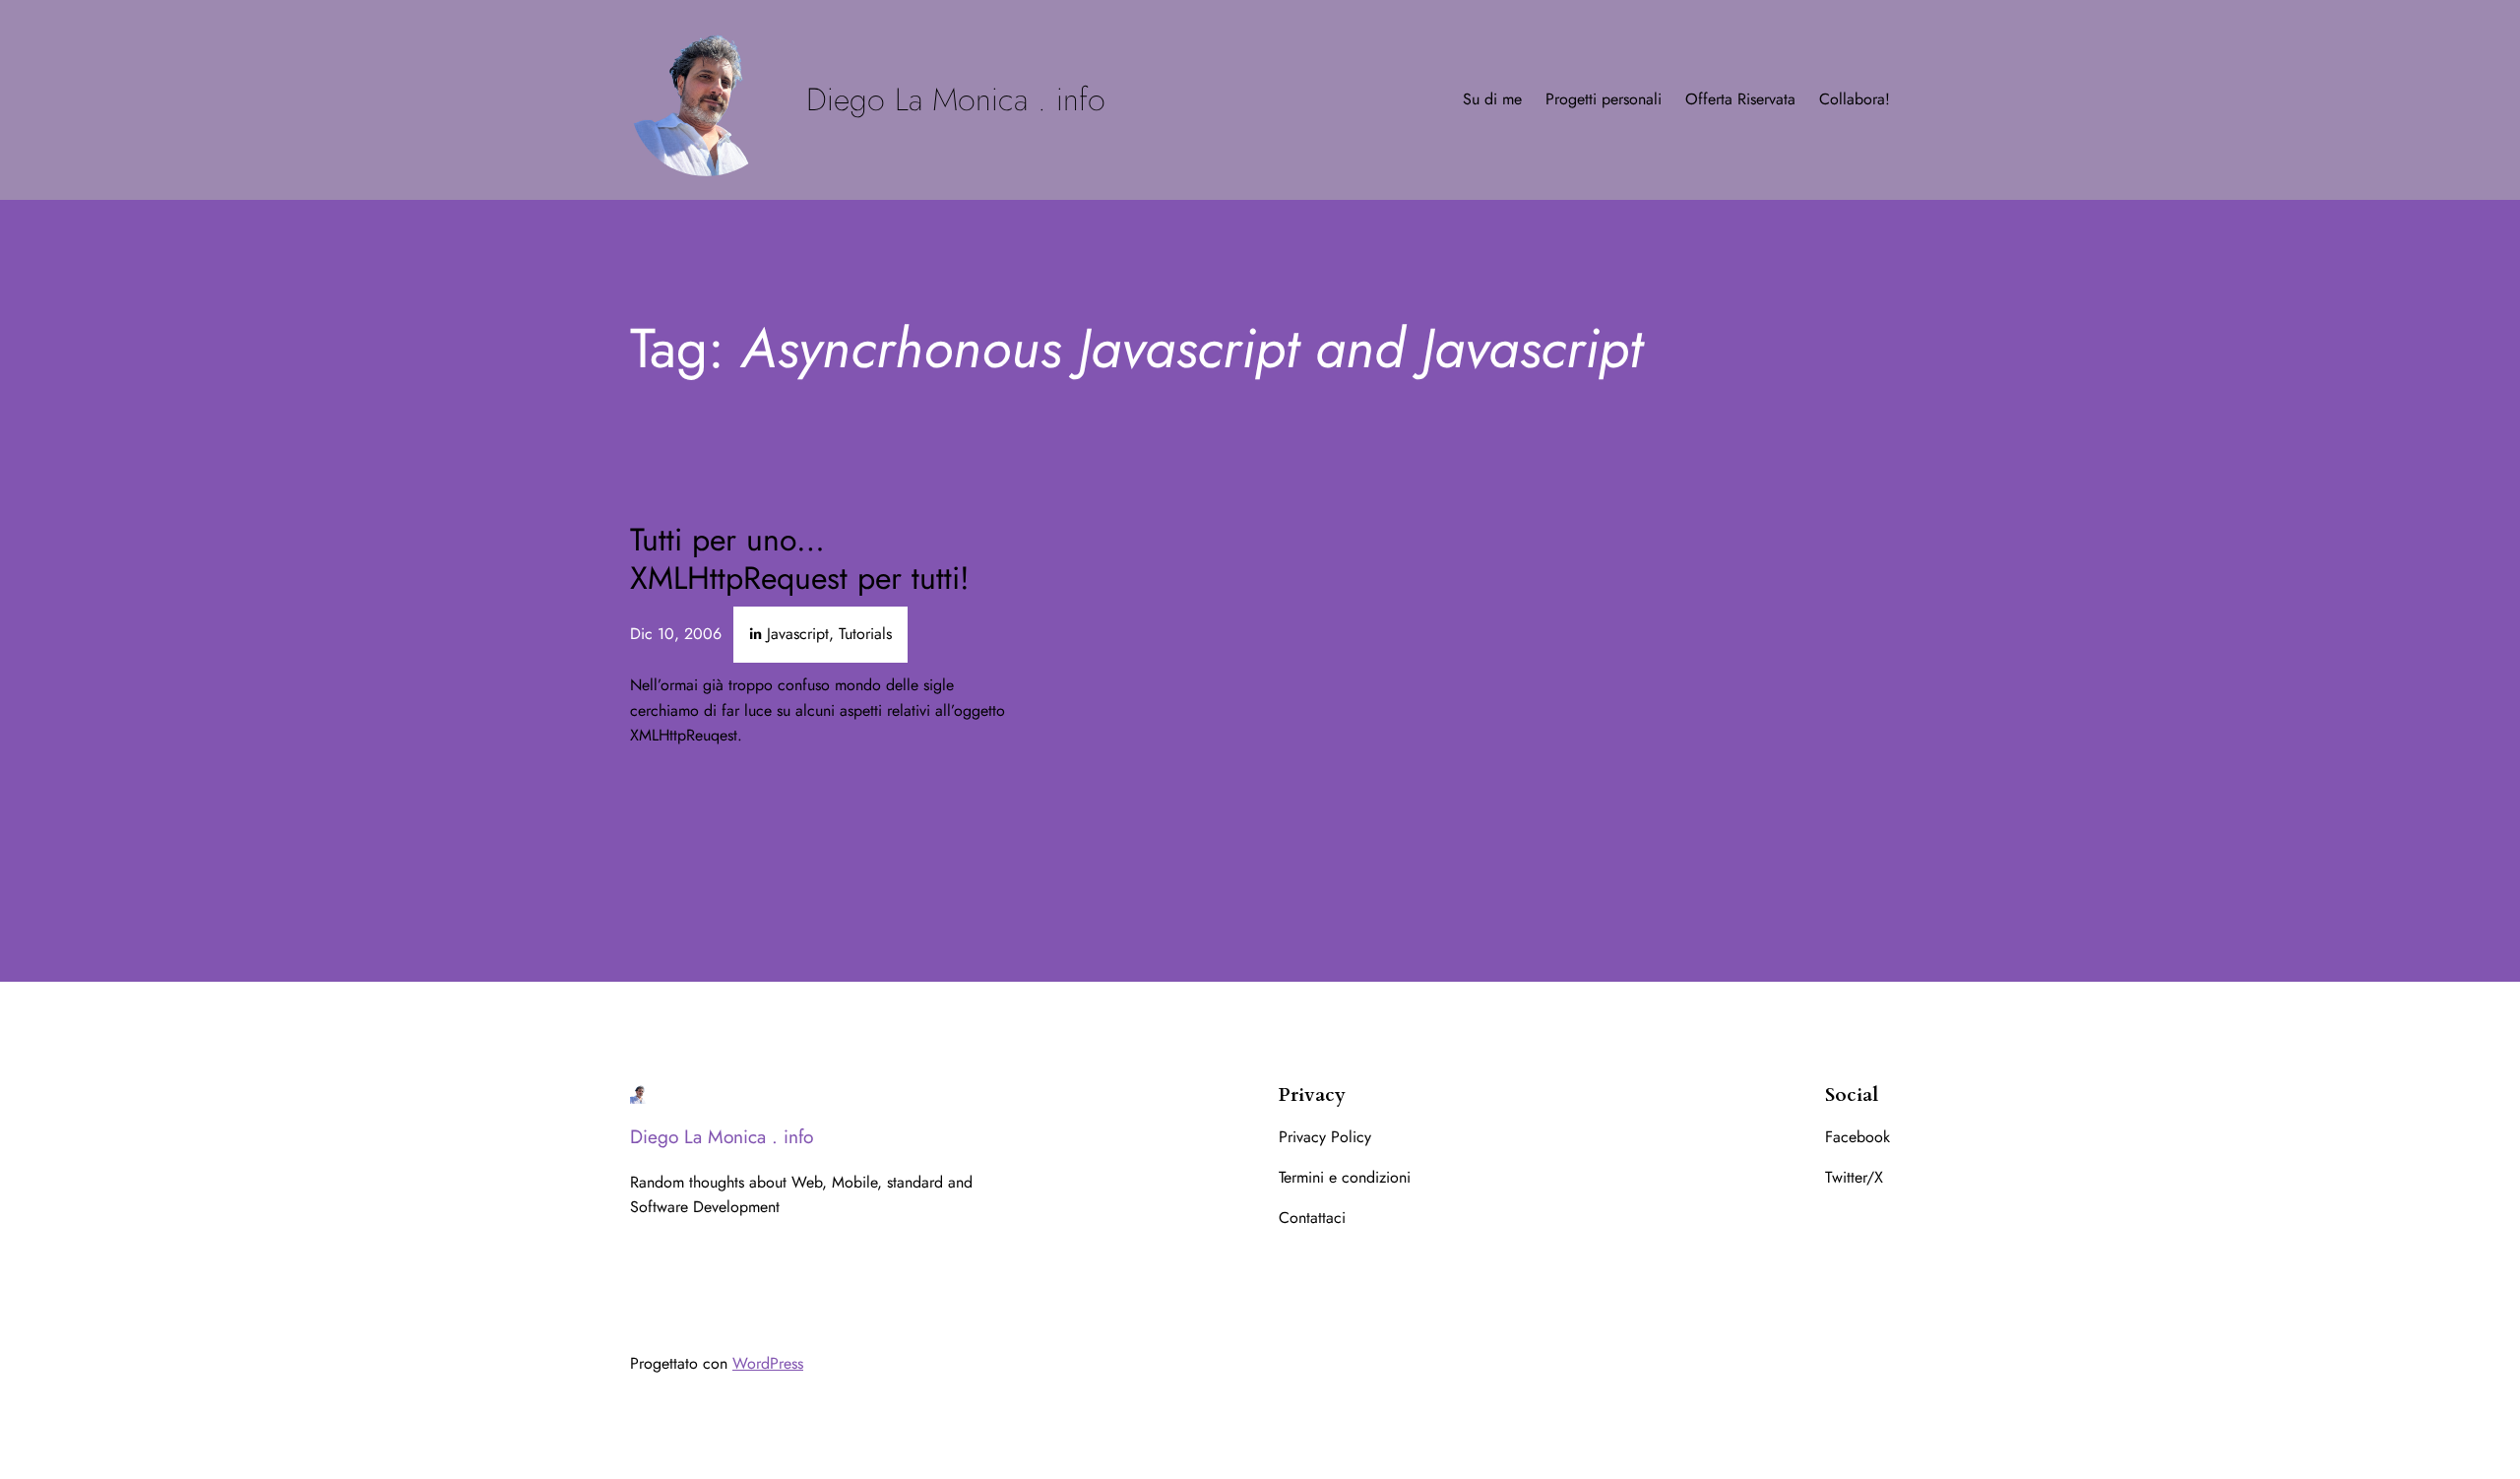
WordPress (768, 1363)
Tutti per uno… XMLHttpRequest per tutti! (800, 559)
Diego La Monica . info (956, 99)
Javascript (798, 634)
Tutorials (865, 634)
